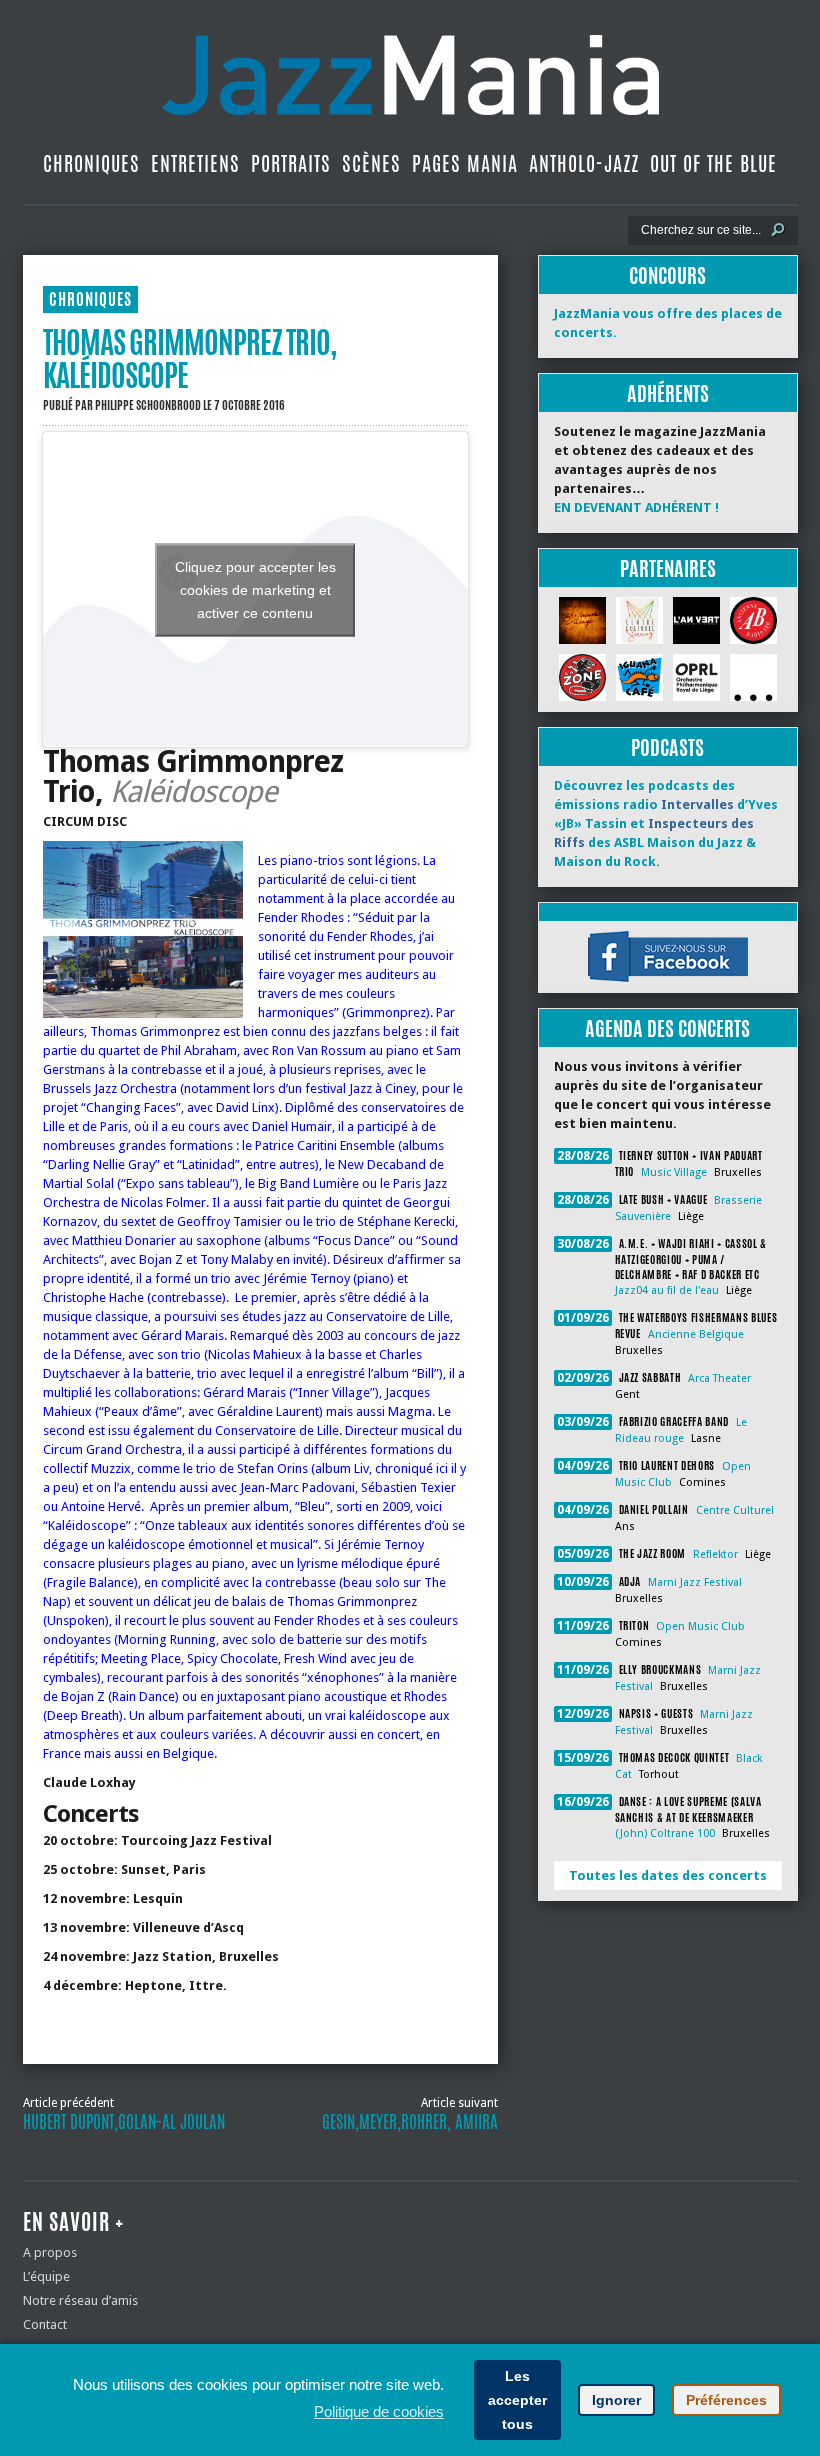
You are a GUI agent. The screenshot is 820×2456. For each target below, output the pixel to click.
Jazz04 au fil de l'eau (667, 1290)
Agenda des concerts (667, 1028)
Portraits (291, 163)
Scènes (371, 163)
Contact (45, 2324)
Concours (667, 275)
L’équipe (46, 2276)
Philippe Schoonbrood (148, 405)
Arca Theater (719, 1378)
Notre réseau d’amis (80, 2300)
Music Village (674, 1172)
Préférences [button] (726, 2400)
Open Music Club (700, 1626)
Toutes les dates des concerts (668, 1875)
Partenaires (668, 568)
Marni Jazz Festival (695, 1582)
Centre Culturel (735, 1510)
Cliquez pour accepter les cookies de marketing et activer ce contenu (255, 589)
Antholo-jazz (584, 163)
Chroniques (91, 163)
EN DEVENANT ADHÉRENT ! (636, 507)
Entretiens (195, 163)
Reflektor (715, 1554)
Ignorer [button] (616, 2400)
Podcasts (667, 747)
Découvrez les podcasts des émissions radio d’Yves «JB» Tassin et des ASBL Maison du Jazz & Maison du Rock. (666, 823)
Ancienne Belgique (696, 1334)
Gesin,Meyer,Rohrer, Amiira (410, 2122)
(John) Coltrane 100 (665, 1833)
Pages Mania (465, 163)
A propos (50, 2252)
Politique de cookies (379, 2411)
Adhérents (668, 393)
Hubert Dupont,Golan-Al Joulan (124, 2122)
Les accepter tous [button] (517, 2400)
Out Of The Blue (713, 163)
